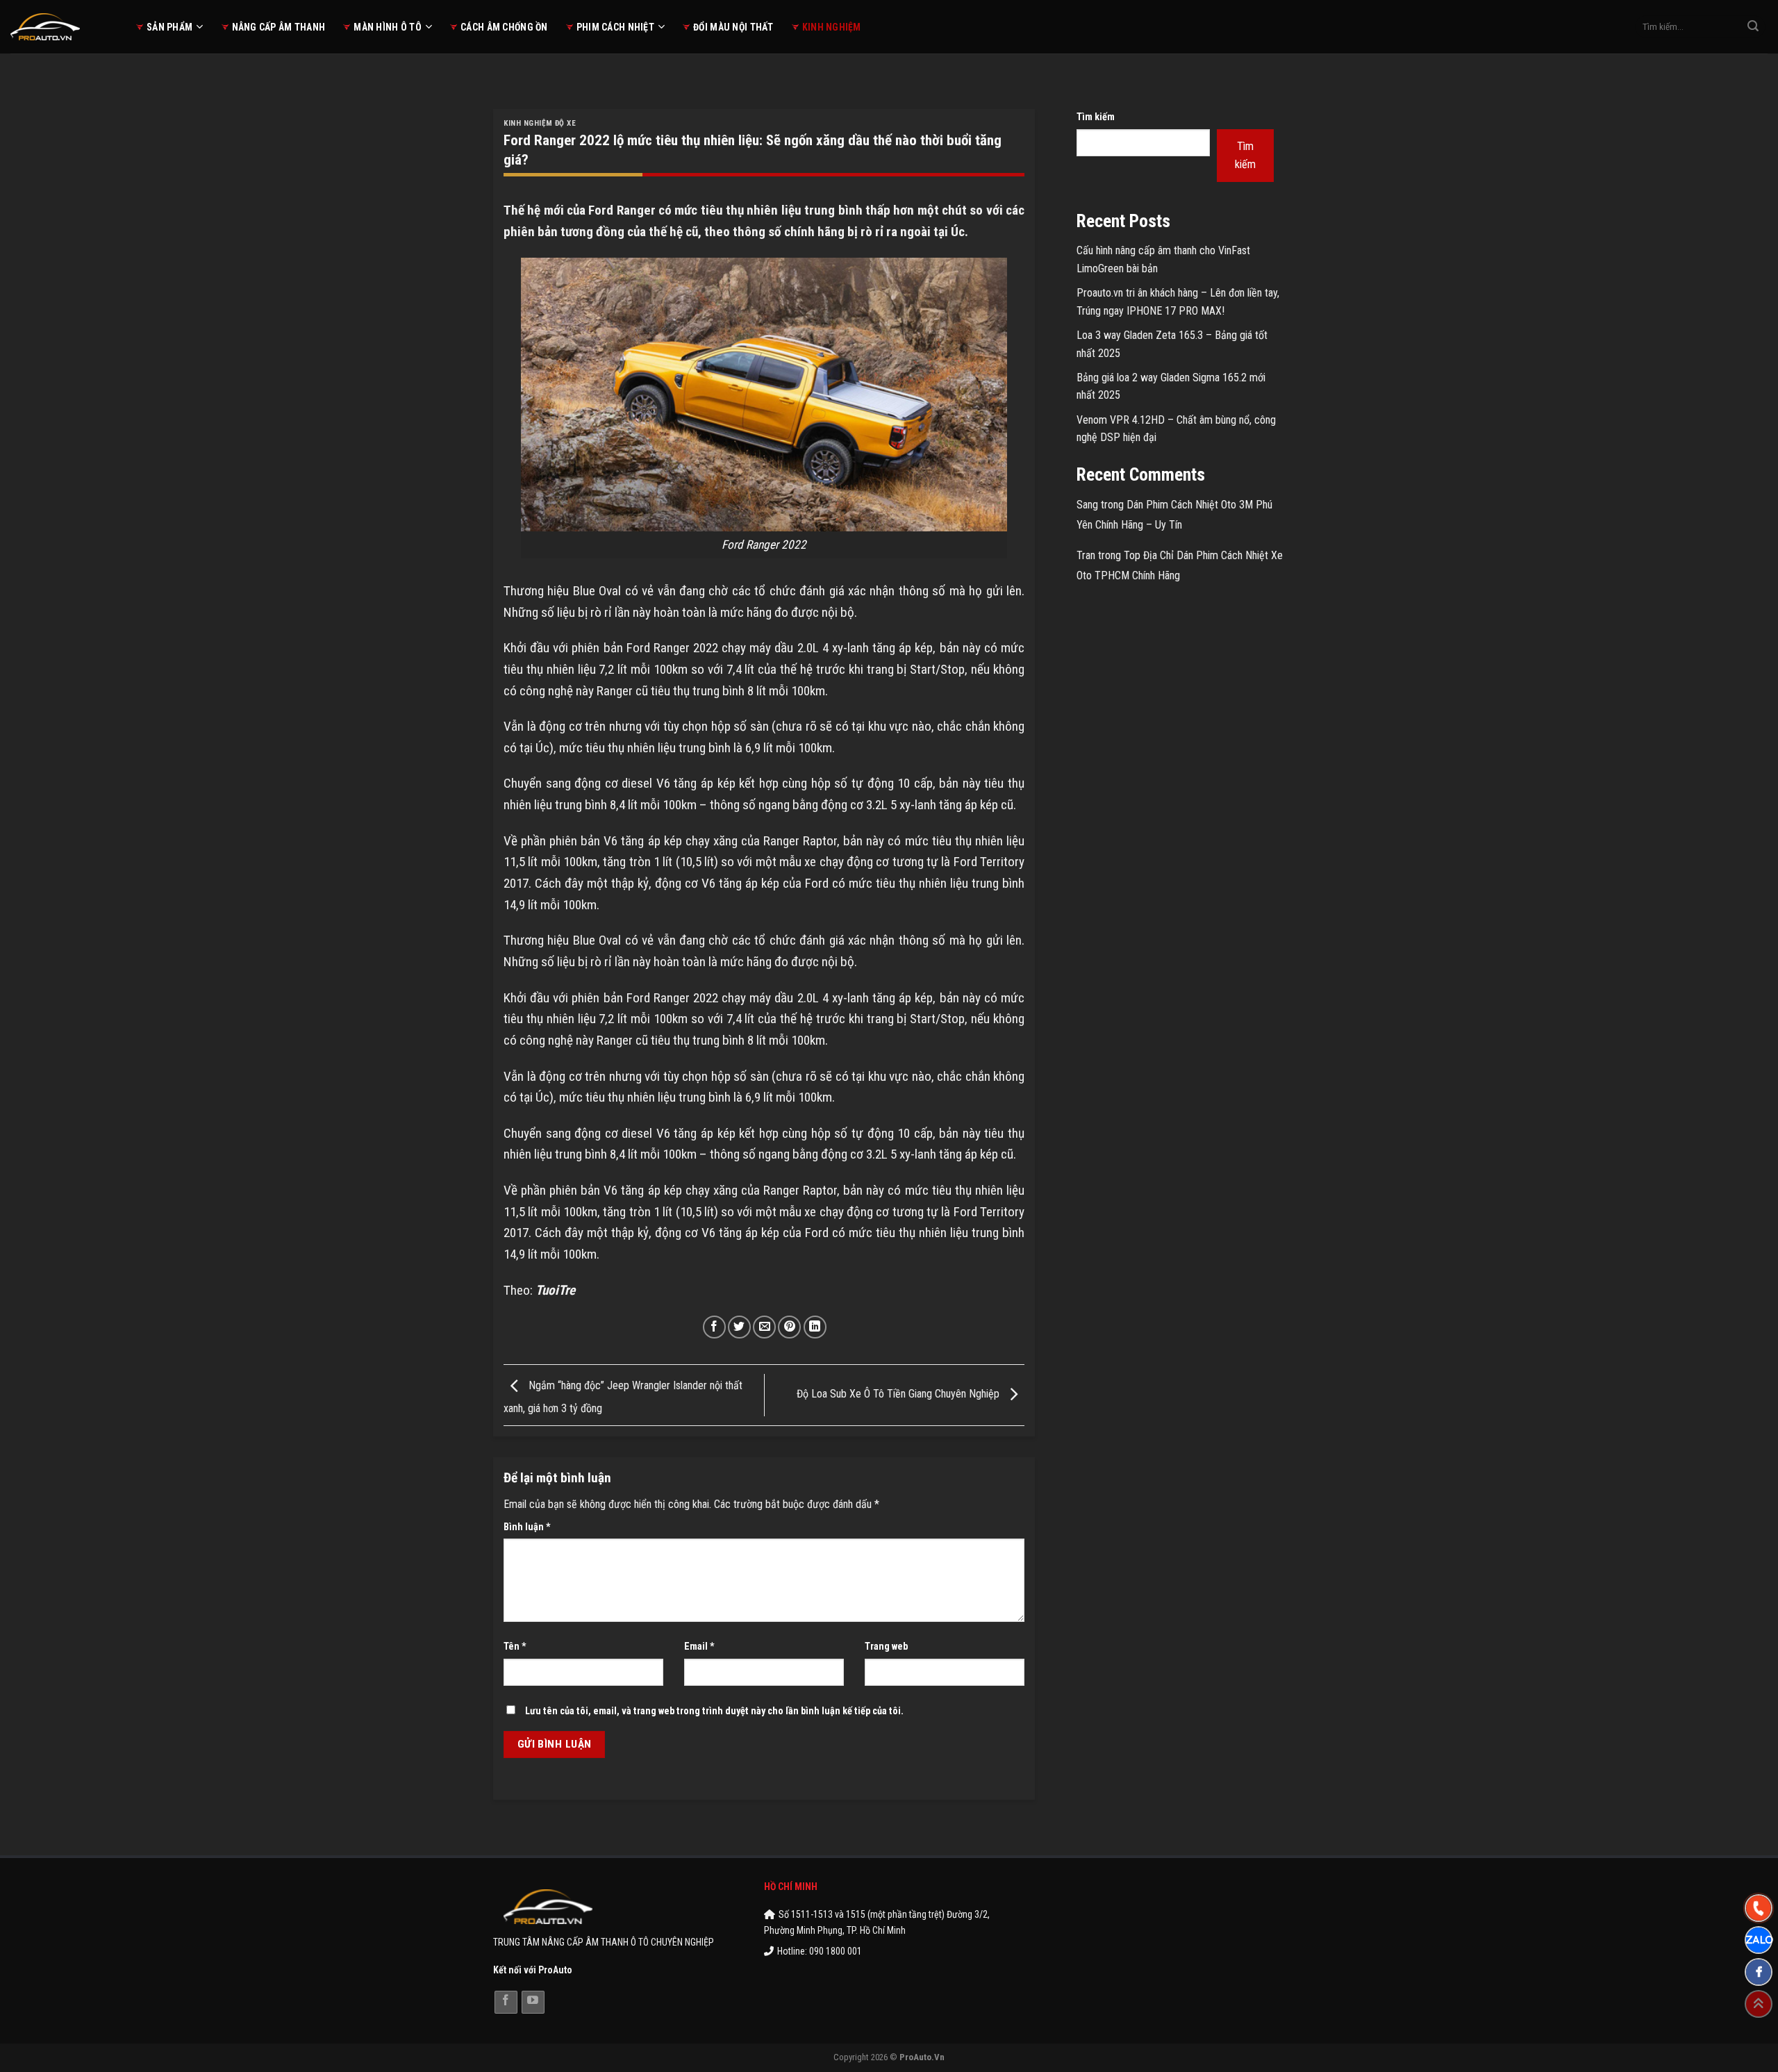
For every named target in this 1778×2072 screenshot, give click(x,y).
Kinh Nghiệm (832, 27)
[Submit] (1753, 27)
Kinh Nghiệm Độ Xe (540, 123)
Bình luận (527, 1527)
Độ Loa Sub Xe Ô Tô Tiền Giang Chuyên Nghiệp (899, 1394)
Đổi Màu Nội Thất (733, 27)
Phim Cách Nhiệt (615, 27)
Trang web (886, 1647)
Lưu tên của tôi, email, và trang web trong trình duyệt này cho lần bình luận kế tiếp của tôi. (714, 1711)
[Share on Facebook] (714, 1327)
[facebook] (1759, 1972)
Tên (515, 1647)
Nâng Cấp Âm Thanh (279, 27)
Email (699, 1647)
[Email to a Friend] (764, 1327)
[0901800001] (1759, 1908)
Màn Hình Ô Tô (388, 27)
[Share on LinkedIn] (815, 1327)
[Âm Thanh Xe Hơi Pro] (63, 27)
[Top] (1759, 2004)
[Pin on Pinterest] (789, 1327)
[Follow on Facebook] (506, 2002)
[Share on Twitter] (739, 1327)
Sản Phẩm (169, 27)
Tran (1086, 555)
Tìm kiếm (1096, 117)
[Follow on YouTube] (533, 2002)
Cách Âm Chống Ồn (504, 27)
